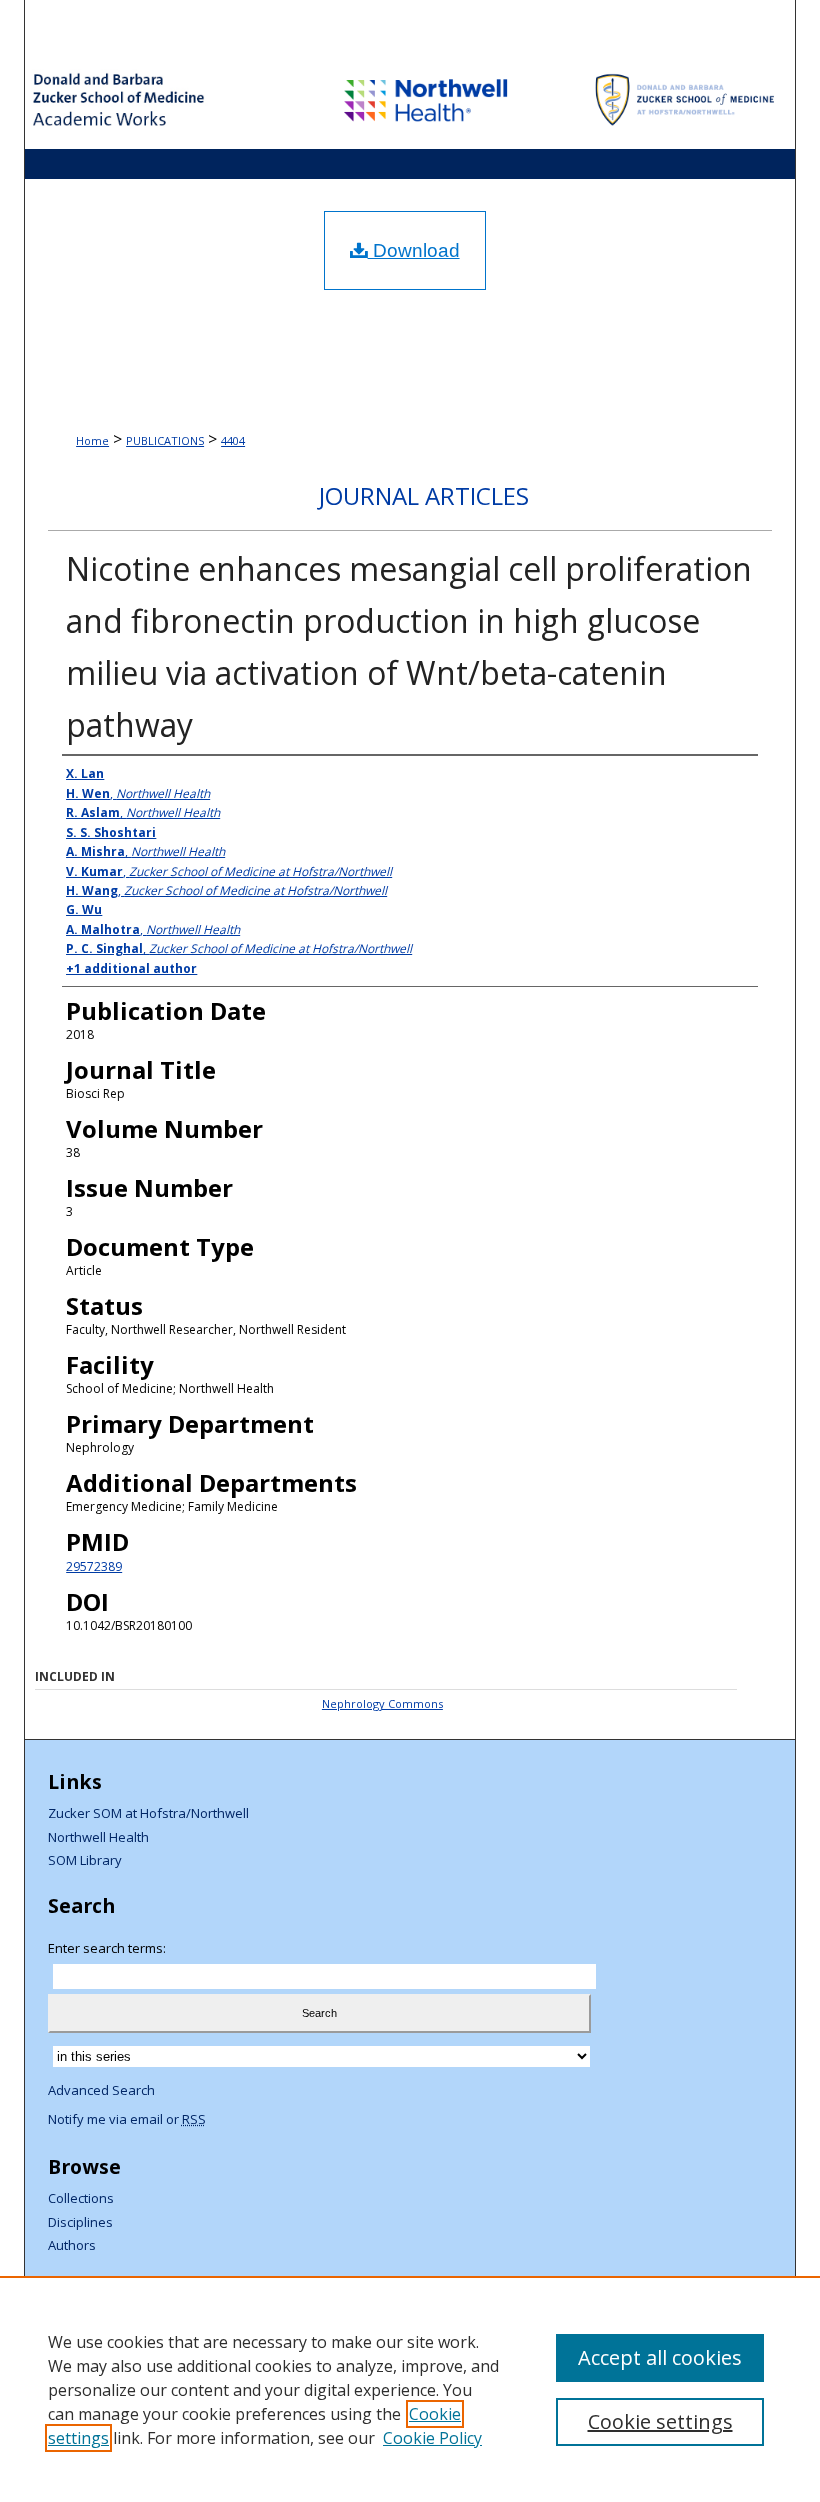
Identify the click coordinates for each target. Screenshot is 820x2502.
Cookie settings (660, 2421)
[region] (410, 2389)
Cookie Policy (432, 2438)
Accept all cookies (660, 2357)
